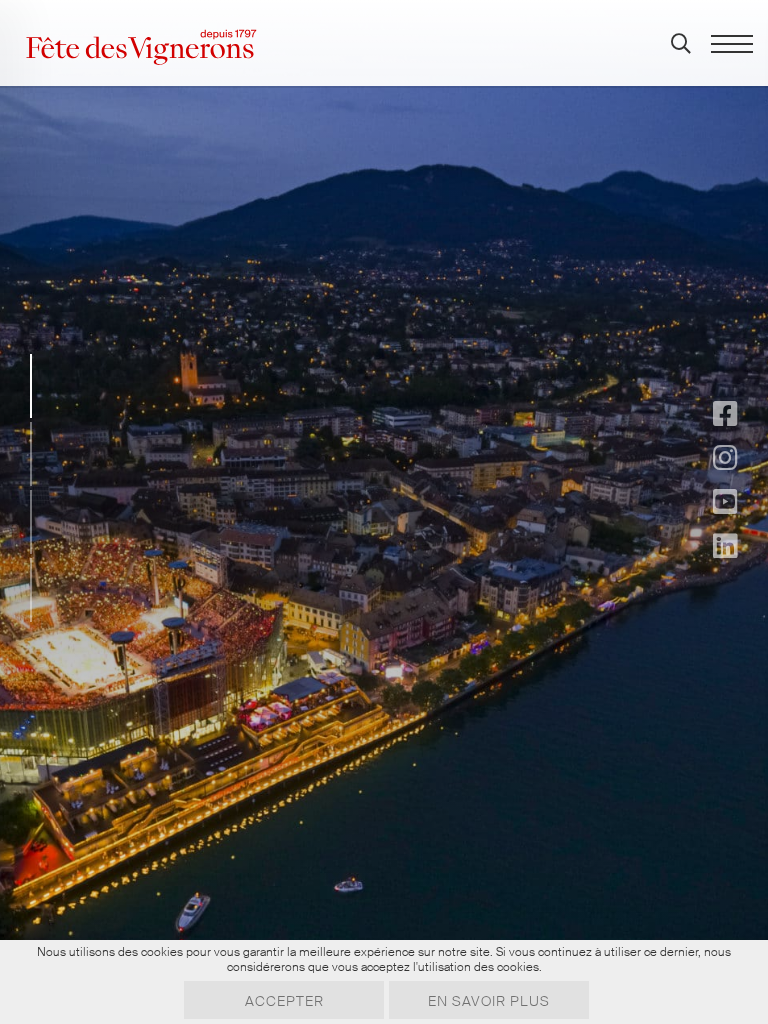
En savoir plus (489, 1001)
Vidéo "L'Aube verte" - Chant (370, 653)
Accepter (284, 1001)
